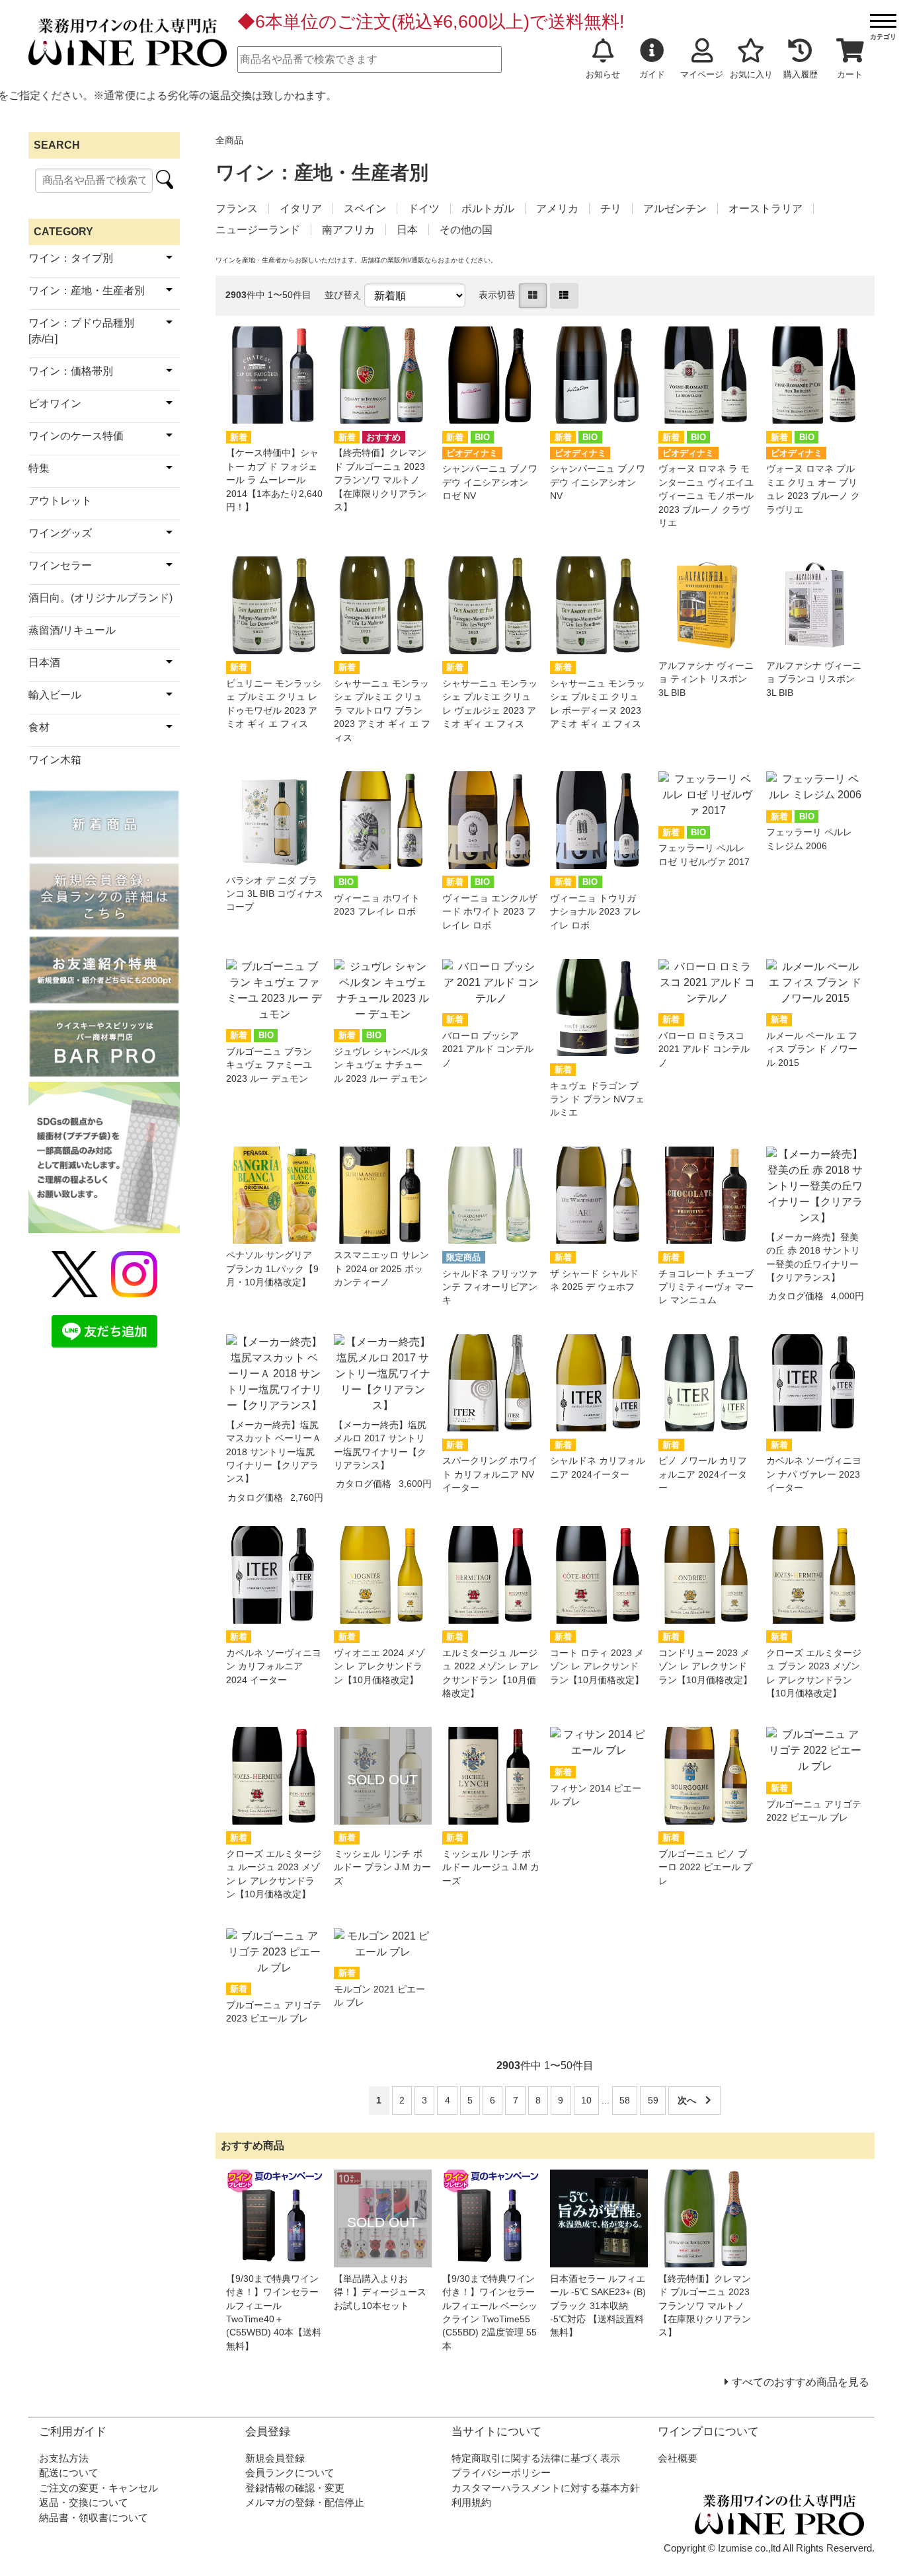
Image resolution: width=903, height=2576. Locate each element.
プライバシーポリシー (501, 2473)
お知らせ (603, 74)
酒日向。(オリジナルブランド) (100, 598)
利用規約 (471, 2502)
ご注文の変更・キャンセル (98, 2488)
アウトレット (60, 501)
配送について (69, 2473)
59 (653, 2101)
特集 (39, 468)
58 (625, 2101)
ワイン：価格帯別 (71, 371)
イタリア (301, 208)
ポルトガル (488, 208)
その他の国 (466, 230)
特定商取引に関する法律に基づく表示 (536, 2458)
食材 (39, 727)
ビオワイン (55, 403)
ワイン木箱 (55, 760)
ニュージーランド (258, 230)
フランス (237, 208)
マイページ (702, 74)
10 (586, 2101)
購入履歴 (801, 74)
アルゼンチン (675, 208)
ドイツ (424, 208)
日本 (407, 230)
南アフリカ (348, 230)
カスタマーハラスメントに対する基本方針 (546, 2488)
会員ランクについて (290, 2473)
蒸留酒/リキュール (72, 630)
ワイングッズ (60, 533)
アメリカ (557, 208)
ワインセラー (60, 565)
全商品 (229, 140)
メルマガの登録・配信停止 (305, 2502)
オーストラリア (766, 208)
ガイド (652, 74)
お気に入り (751, 74)
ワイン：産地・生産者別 (87, 290)
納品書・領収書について (94, 2518)
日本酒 (44, 663)
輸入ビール (55, 695)
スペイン (365, 208)
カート (850, 74)
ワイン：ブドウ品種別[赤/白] (81, 331)
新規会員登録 (275, 2458)
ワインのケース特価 (76, 436)
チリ (611, 208)
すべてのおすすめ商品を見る (801, 2382)
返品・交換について (84, 2502)
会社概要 (678, 2458)
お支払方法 (64, 2458)
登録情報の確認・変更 (295, 2488)
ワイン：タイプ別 (71, 258)
